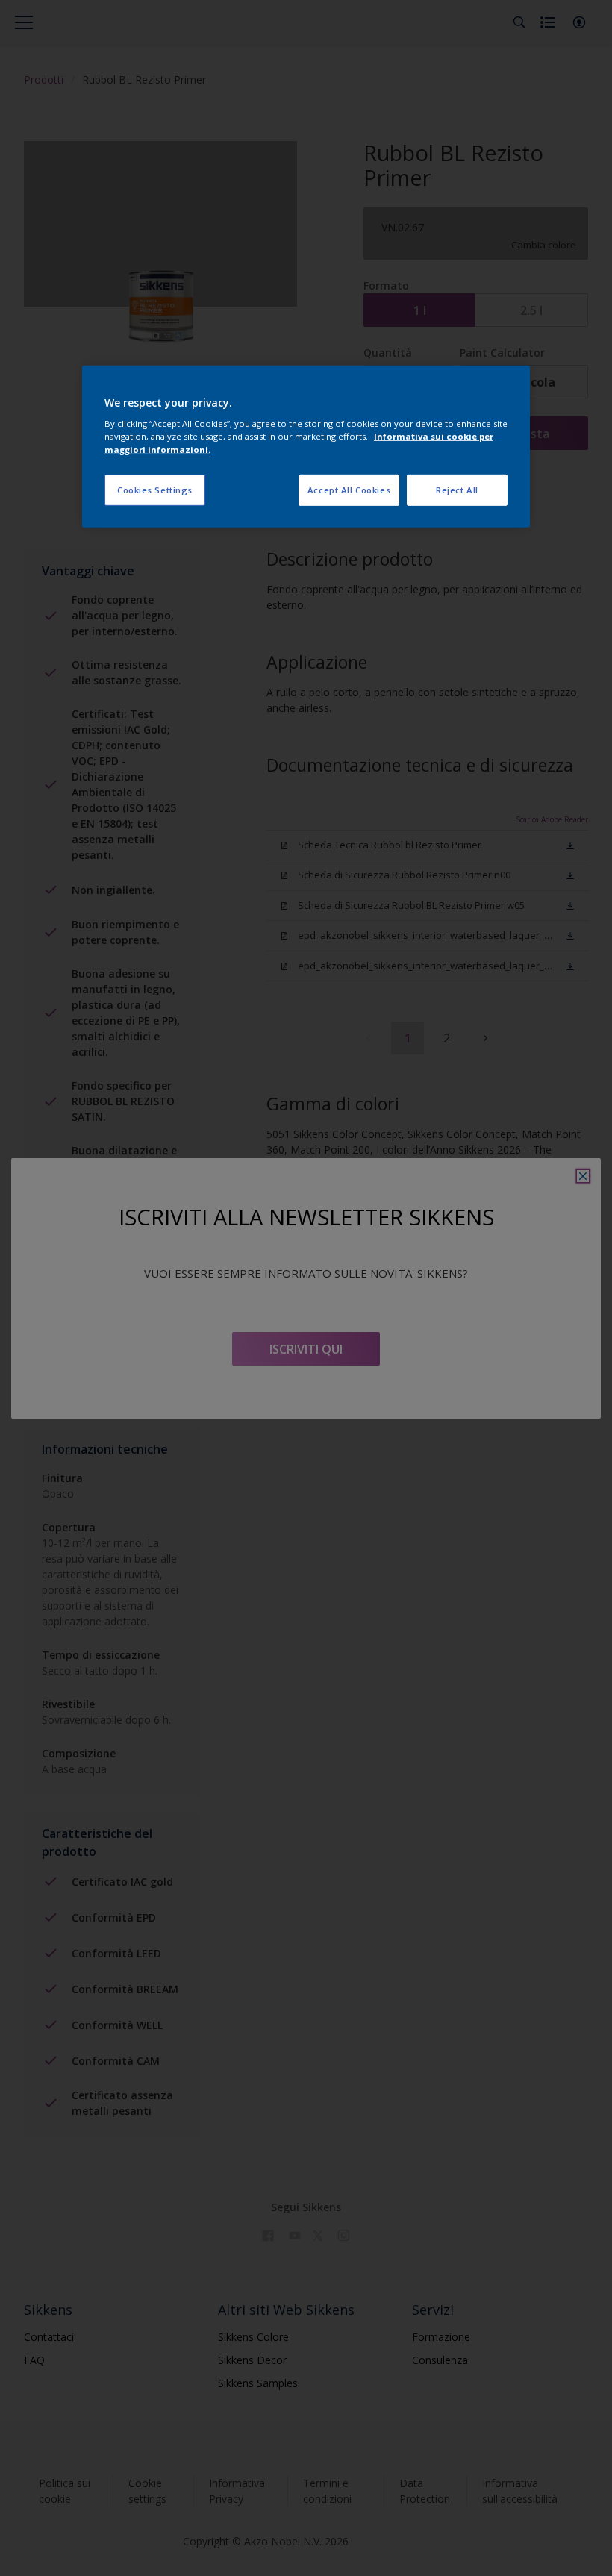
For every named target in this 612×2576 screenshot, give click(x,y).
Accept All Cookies (349, 489)
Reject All (457, 489)
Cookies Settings (155, 489)
